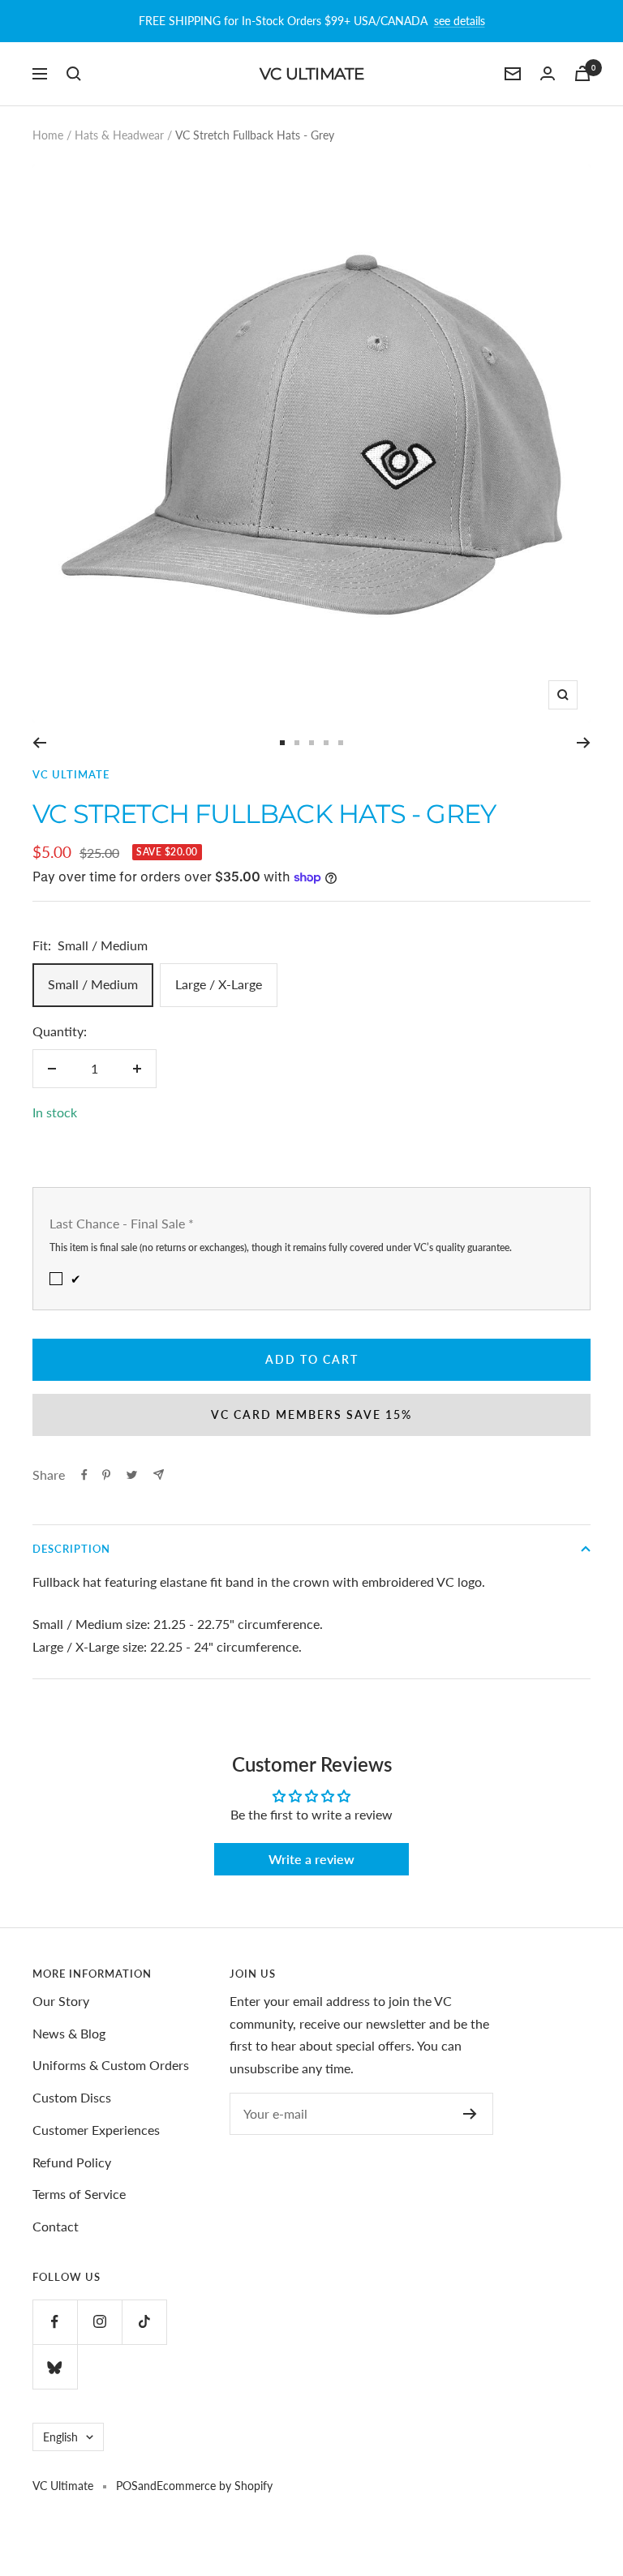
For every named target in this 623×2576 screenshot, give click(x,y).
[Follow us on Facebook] (55, 2322)
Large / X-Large (219, 984)
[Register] (470, 2114)
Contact (56, 2226)
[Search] (74, 74)
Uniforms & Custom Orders (111, 2065)
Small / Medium (93, 984)
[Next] (584, 743)
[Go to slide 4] (326, 743)
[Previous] (39, 743)
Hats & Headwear (119, 135)
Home (48, 135)
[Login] (548, 73)
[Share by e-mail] (159, 1474)
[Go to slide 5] (341, 743)
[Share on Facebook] (84, 1475)
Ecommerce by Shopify (215, 2486)
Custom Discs (72, 2097)
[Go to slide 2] (297, 743)
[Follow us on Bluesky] (55, 2366)
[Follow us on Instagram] (99, 2322)
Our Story (61, 2001)
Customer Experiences (96, 2130)
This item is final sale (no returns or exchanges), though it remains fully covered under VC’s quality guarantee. (281, 1247)
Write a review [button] (311, 1859)
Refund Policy (72, 2162)
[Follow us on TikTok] (144, 2322)
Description (71, 1549)
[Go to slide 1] (282, 743)
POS (127, 2486)
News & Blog (69, 2033)
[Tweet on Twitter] (132, 1475)
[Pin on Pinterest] (106, 1475)
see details (460, 21)
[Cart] (582, 73)
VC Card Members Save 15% (311, 1414)
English (60, 2437)
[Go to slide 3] (311, 743)
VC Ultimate (71, 774)
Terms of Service (79, 2194)
